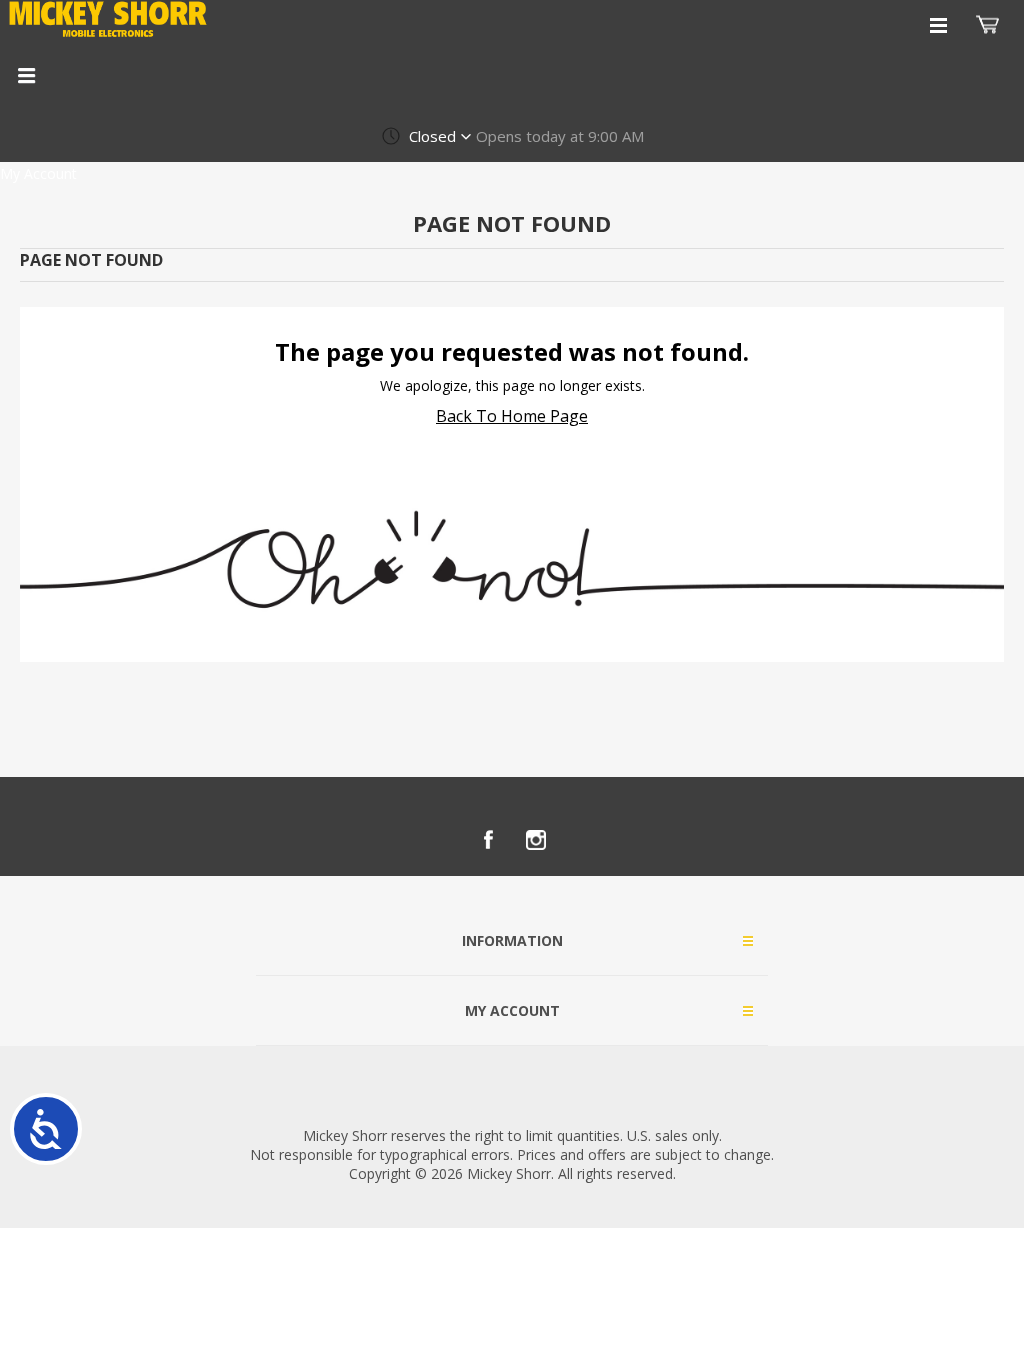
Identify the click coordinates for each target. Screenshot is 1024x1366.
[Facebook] (488, 840)
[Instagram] (536, 840)
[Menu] (26, 75)
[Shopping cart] (990, 25)
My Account (38, 173)
